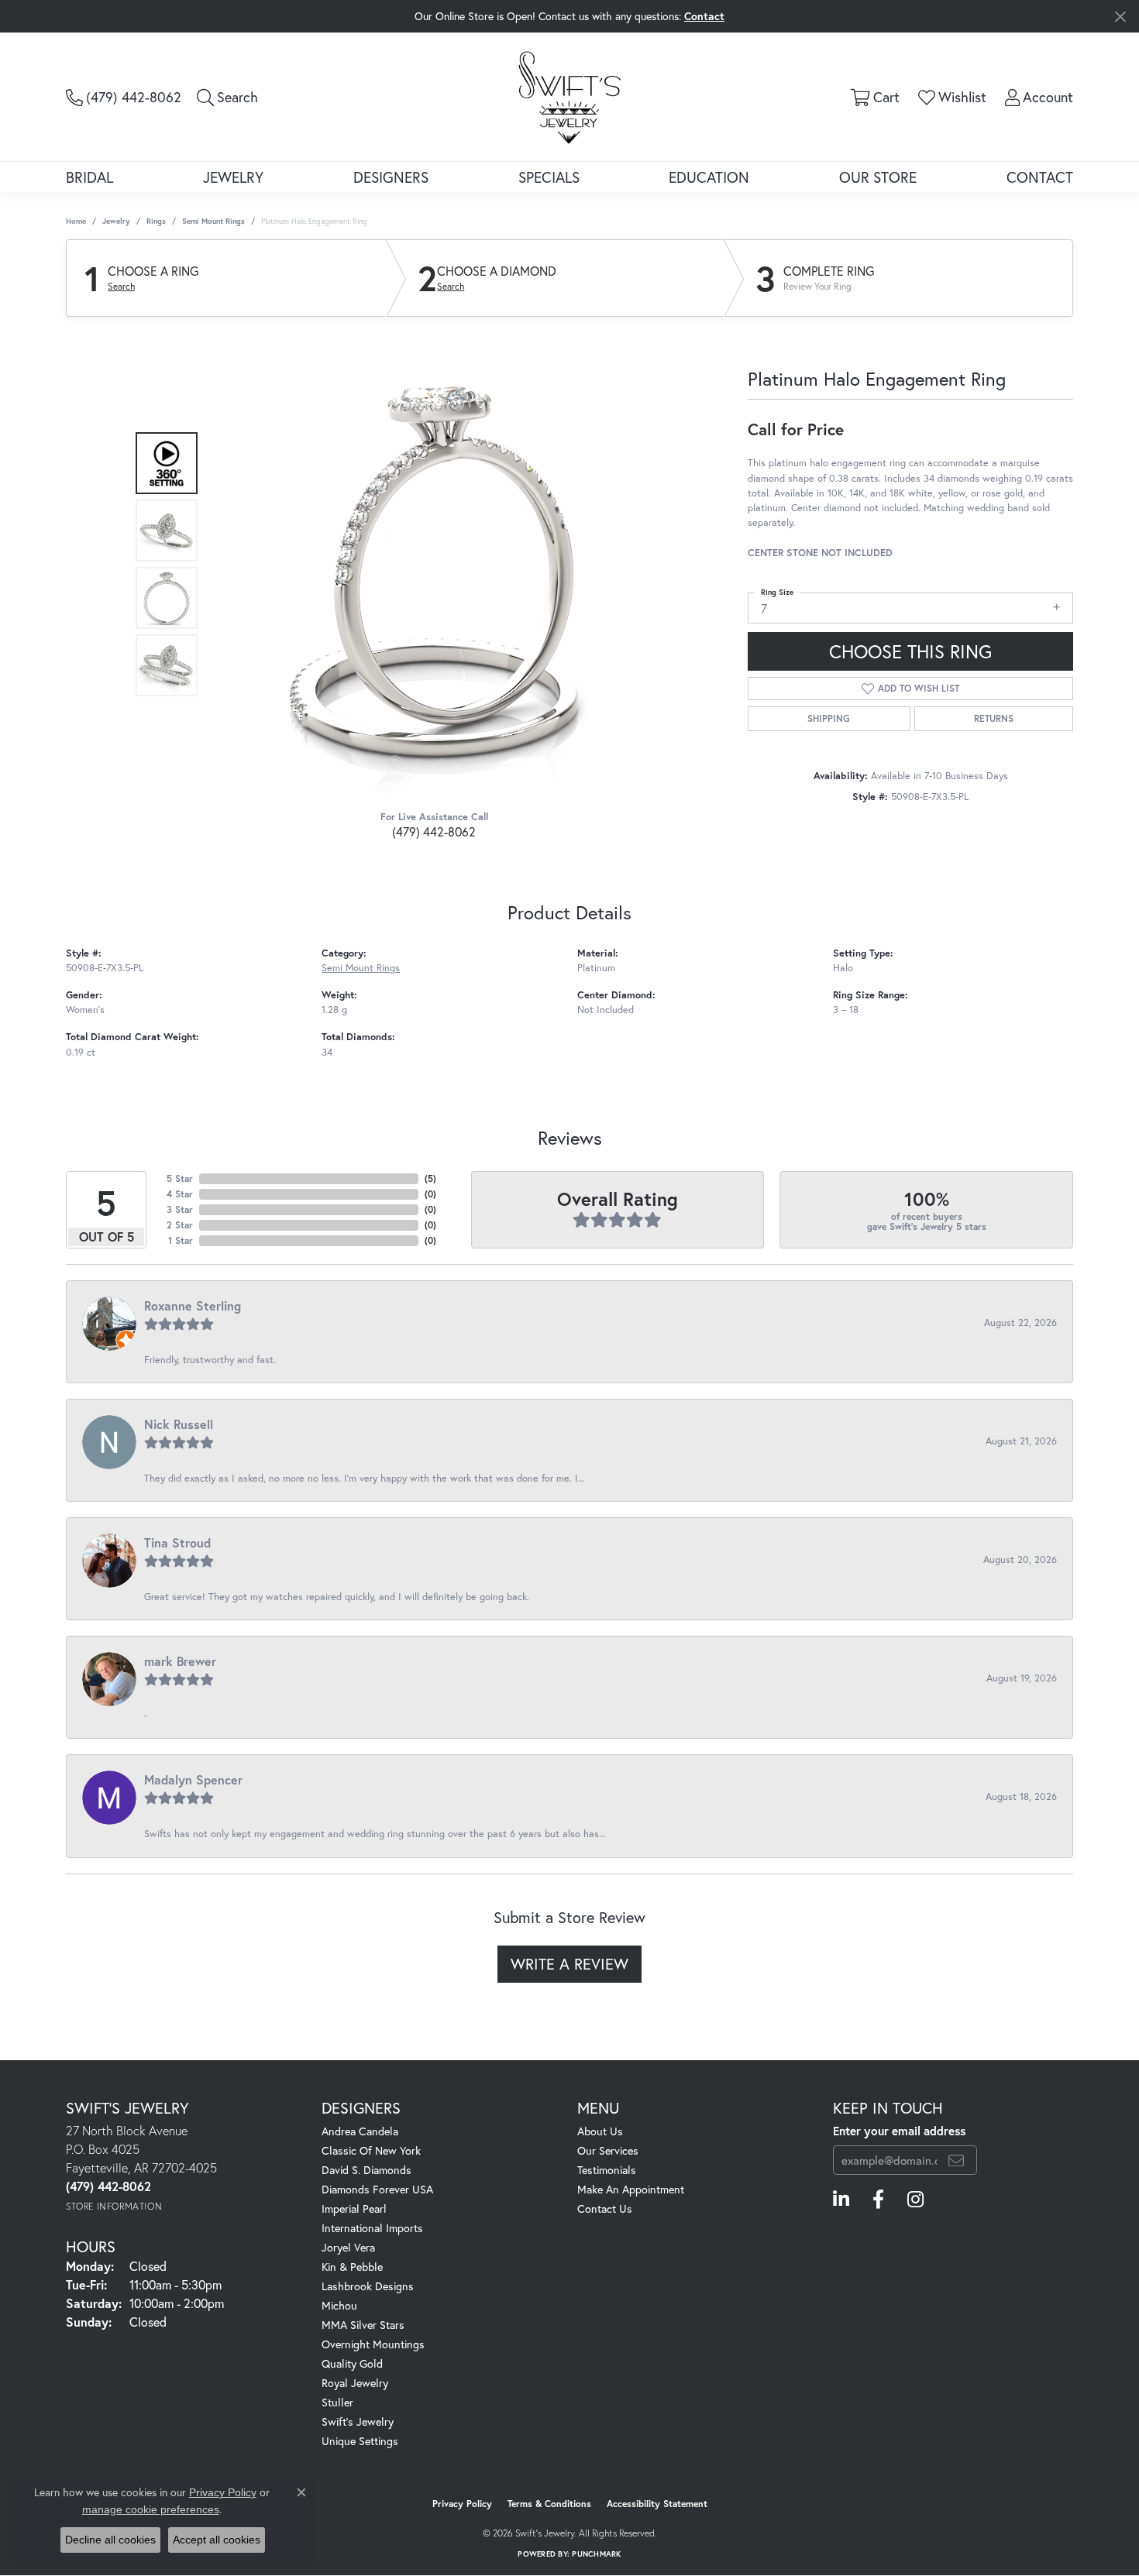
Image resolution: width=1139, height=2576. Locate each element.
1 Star (181, 1240)
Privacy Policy (462, 2504)
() (430, 1178)
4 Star (180, 1194)
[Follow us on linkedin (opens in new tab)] (841, 2200)
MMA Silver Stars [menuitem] (363, 2325)
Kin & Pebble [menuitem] (352, 2267)
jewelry (116, 221)
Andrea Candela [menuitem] (360, 2131)
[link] (124, 97)
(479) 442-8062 (434, 831)
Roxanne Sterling (193, 1305)
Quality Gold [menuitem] (352, 2363)
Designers (391, 177)
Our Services (608, 2150)
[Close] (1120, 17)
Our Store (878, 177)
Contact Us (605, 2208)
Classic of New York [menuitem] (371, 2150)
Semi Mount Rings (213, 221)
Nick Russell (179, 1424)
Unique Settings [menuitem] (360, 2441)
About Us (600, 2131)
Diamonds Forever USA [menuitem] (377, 2189)
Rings (156, 221)
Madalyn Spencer (193, 1779)
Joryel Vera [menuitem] (348, 2247)
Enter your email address (899, 2131)
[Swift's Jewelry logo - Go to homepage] (569, 96)
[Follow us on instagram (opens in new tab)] (915, 2200)
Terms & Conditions (549, 2504)
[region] (430, 565)
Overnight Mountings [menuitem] (373, 2344)
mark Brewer (180, 1661)
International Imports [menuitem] (372, 2228)
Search (121, 287)
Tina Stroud (177, 1542)
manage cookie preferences (151, 2509)
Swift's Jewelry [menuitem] (358, 2421)
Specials (549, 177)
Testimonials (607, 2170)
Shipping (829, 718)
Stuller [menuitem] (337, 2402)
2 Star (180, 1225)
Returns (994, 718)
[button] (227, 97)
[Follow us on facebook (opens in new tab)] (878, 2200)
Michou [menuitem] (339, 2305)
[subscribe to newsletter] (956, 2160)
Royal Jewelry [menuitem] (355, 2383)
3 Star (180, 1209)
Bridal (89, 177)
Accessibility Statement (657, 2504)
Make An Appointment (631, 2189)
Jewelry (233, 177)
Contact (1040, 177)
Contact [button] (704, 16)
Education (709, 177)
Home (76, 221)
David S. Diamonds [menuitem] (366, 2170)
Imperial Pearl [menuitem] (354, 2208)
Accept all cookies (217, 2540)
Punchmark (596, 2554)
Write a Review (569, 1964)
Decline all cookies (110, 2540)
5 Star (180, 1178)
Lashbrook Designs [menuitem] (368, 2286)
